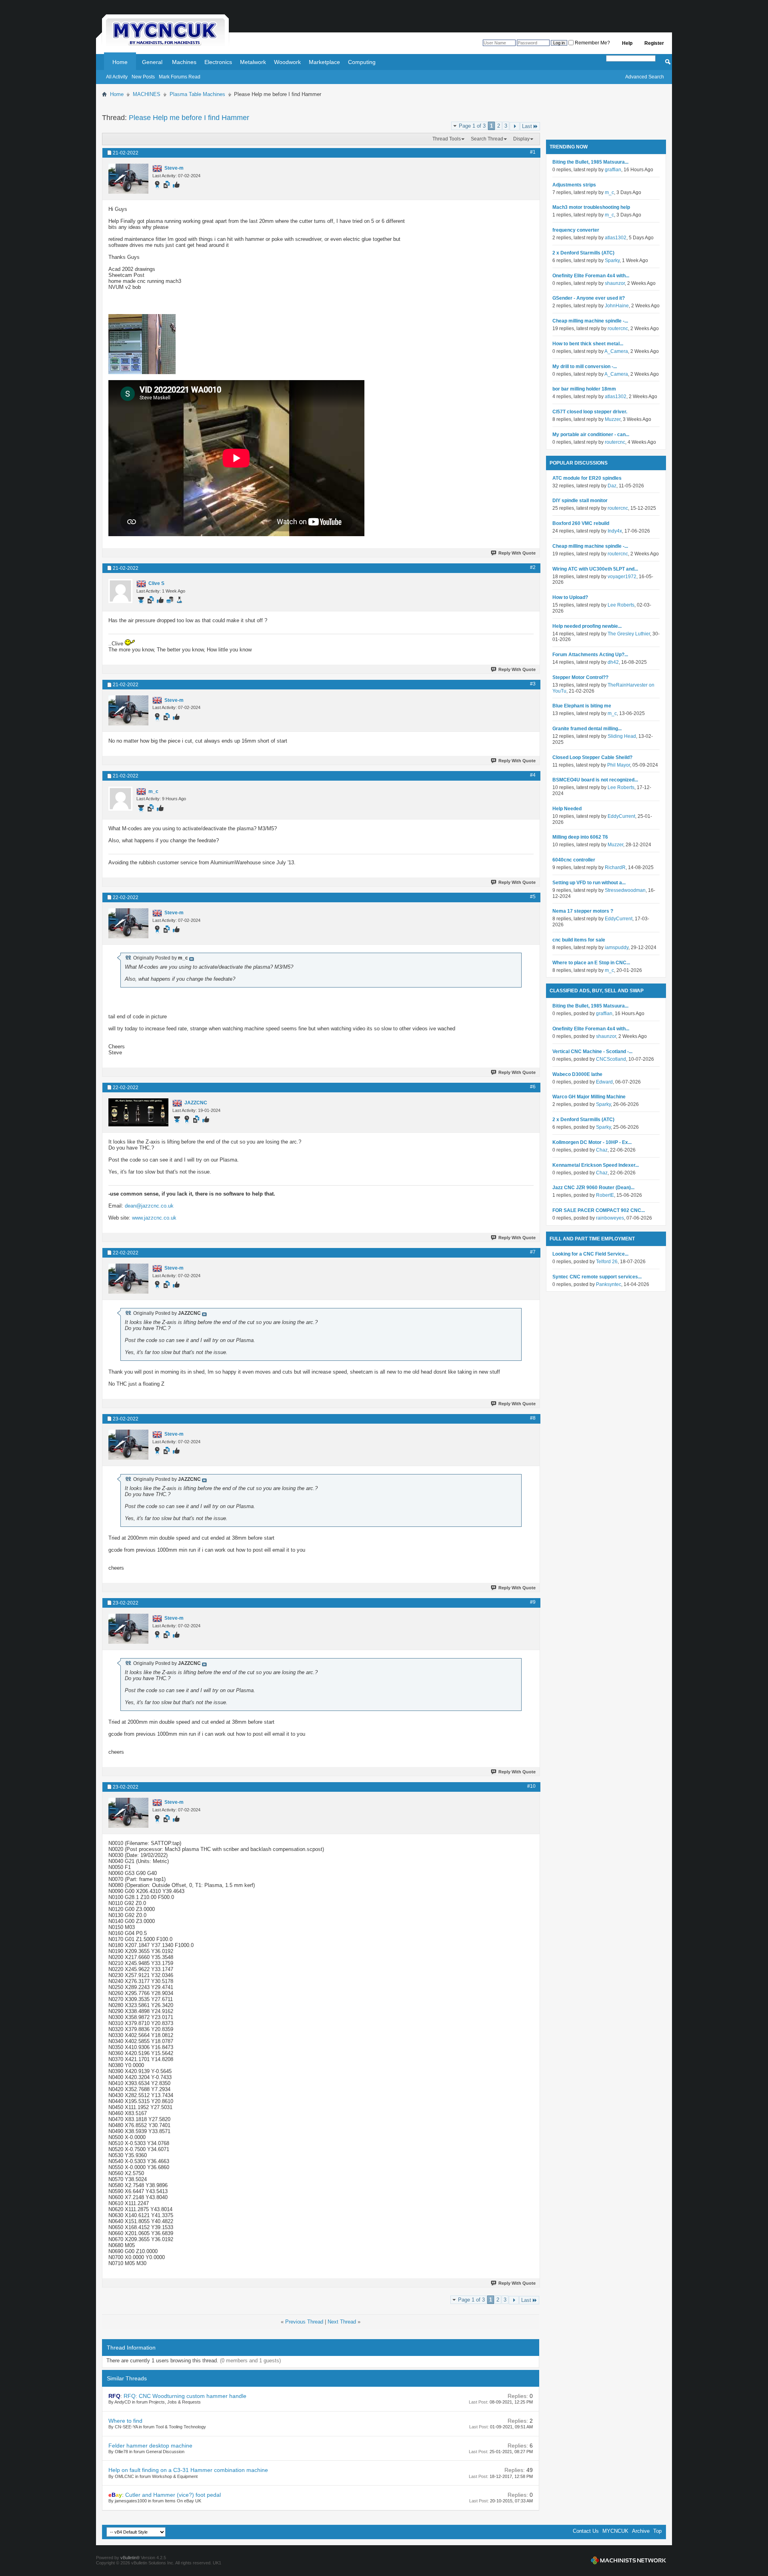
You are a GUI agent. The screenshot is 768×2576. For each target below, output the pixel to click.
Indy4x (615, 531)
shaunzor (615, 283)
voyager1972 (622, 577)
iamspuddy (617, 947)
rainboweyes (610, 1218)
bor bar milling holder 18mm (584, 389)
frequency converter (576, 230)
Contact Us (586, 2531)
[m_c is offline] (120, 799)
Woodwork (287, 62)
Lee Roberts (621, 605)
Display (521, 139)
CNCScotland (611, 1059)
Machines (184, 62)
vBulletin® (130, 2558)
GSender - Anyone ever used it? (589, 298)
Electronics (218, 62)
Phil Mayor (619, 765)
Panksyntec (609, 1284)
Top (657, 2531)
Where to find (125, 2421)
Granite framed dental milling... (587, 729)
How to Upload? (570, 597)
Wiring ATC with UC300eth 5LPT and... (595, 569)
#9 (533, 1602)
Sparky (612, 260)
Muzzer (613, 419)
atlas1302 (616, 238)
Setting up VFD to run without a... (589, 883)
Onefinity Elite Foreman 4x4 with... (591, 276)
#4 (533, 775)
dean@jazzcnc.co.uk (149, 1206)
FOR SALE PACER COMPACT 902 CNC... (599, 1210)
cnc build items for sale (579, 940)
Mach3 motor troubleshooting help (591, 207)
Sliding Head (622, 736)
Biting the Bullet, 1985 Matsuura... (590, 162)
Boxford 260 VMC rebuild (581, 523)
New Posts (143, 77)
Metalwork (253, 62)
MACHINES (147, 94)
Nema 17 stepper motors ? (583, 911)
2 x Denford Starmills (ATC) (583, 253)
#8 (533, 1418)
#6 (533, 1087)
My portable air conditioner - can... (591, 435)
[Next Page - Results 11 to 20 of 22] (515, 126)
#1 (533, 152)
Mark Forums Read (180, 77)
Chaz (602, 1150)
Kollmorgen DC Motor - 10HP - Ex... (592, 1142)
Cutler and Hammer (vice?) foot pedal (173, 2495)
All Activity (117, 77)
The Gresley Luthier (629, 634)
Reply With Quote (517, 553)
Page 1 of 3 (472, 126)
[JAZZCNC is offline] (138, 1112)
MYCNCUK (615, 2531)
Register (654, 43)
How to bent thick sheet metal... (588, 344)
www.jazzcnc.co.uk (154, 1218)
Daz (612, 486)
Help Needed (567, 809)
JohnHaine (617, 306)
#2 (533, 567)
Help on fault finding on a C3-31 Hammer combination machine (188, 2470)
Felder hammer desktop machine (150, 2446)
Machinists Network (628, 2560)
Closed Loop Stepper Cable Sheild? (592, 757)
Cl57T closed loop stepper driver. (590, 412)
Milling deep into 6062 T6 (580, 837)
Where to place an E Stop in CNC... (591, 963)
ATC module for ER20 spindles (587, 478)
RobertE (605, 1195)
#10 (531, 1786)
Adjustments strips (574, 185)
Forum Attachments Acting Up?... (590, 655)
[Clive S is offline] (120, 591)
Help (627, 43)
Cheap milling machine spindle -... (590, 321)
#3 (533, 684)
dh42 (613, 662)
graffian (613, 170)
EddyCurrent (621, 816)
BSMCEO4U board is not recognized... (595, 780)
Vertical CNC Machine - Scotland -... (592, 1052)
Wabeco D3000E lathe (577, 1074)
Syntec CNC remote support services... (597, 1277)
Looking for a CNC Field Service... (590, 1254)
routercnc (618, 329)
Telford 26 (607, 1262)
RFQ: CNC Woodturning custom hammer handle (185, 2396)
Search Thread (487, 139)
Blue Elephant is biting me (582, 706)
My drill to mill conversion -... (585, 367)
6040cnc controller (574, 860)
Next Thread (342, 2322)
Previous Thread (304, 2322)
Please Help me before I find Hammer (189, 118)
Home (120, 62)
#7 (533, 1252)
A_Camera (616, 351)
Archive (641, 2531)
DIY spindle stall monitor (580, 501)
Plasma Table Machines (197, 94)
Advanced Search (645, 77)
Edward (604, 1082)
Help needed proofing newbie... (587, 626)
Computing (362, 62)
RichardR (615, 867)
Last (527, 126)
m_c (609, 192)
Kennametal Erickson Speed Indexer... (596, 1165)
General (152, 62)
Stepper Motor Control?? (580, 677)
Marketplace (324, 62)
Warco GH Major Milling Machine (589, 1097)
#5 (533, 897)
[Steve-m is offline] (128, 179)
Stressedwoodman (625, 890)
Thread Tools (447, 139)
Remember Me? (592, 43)
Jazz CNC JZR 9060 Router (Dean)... (593, 1188)
